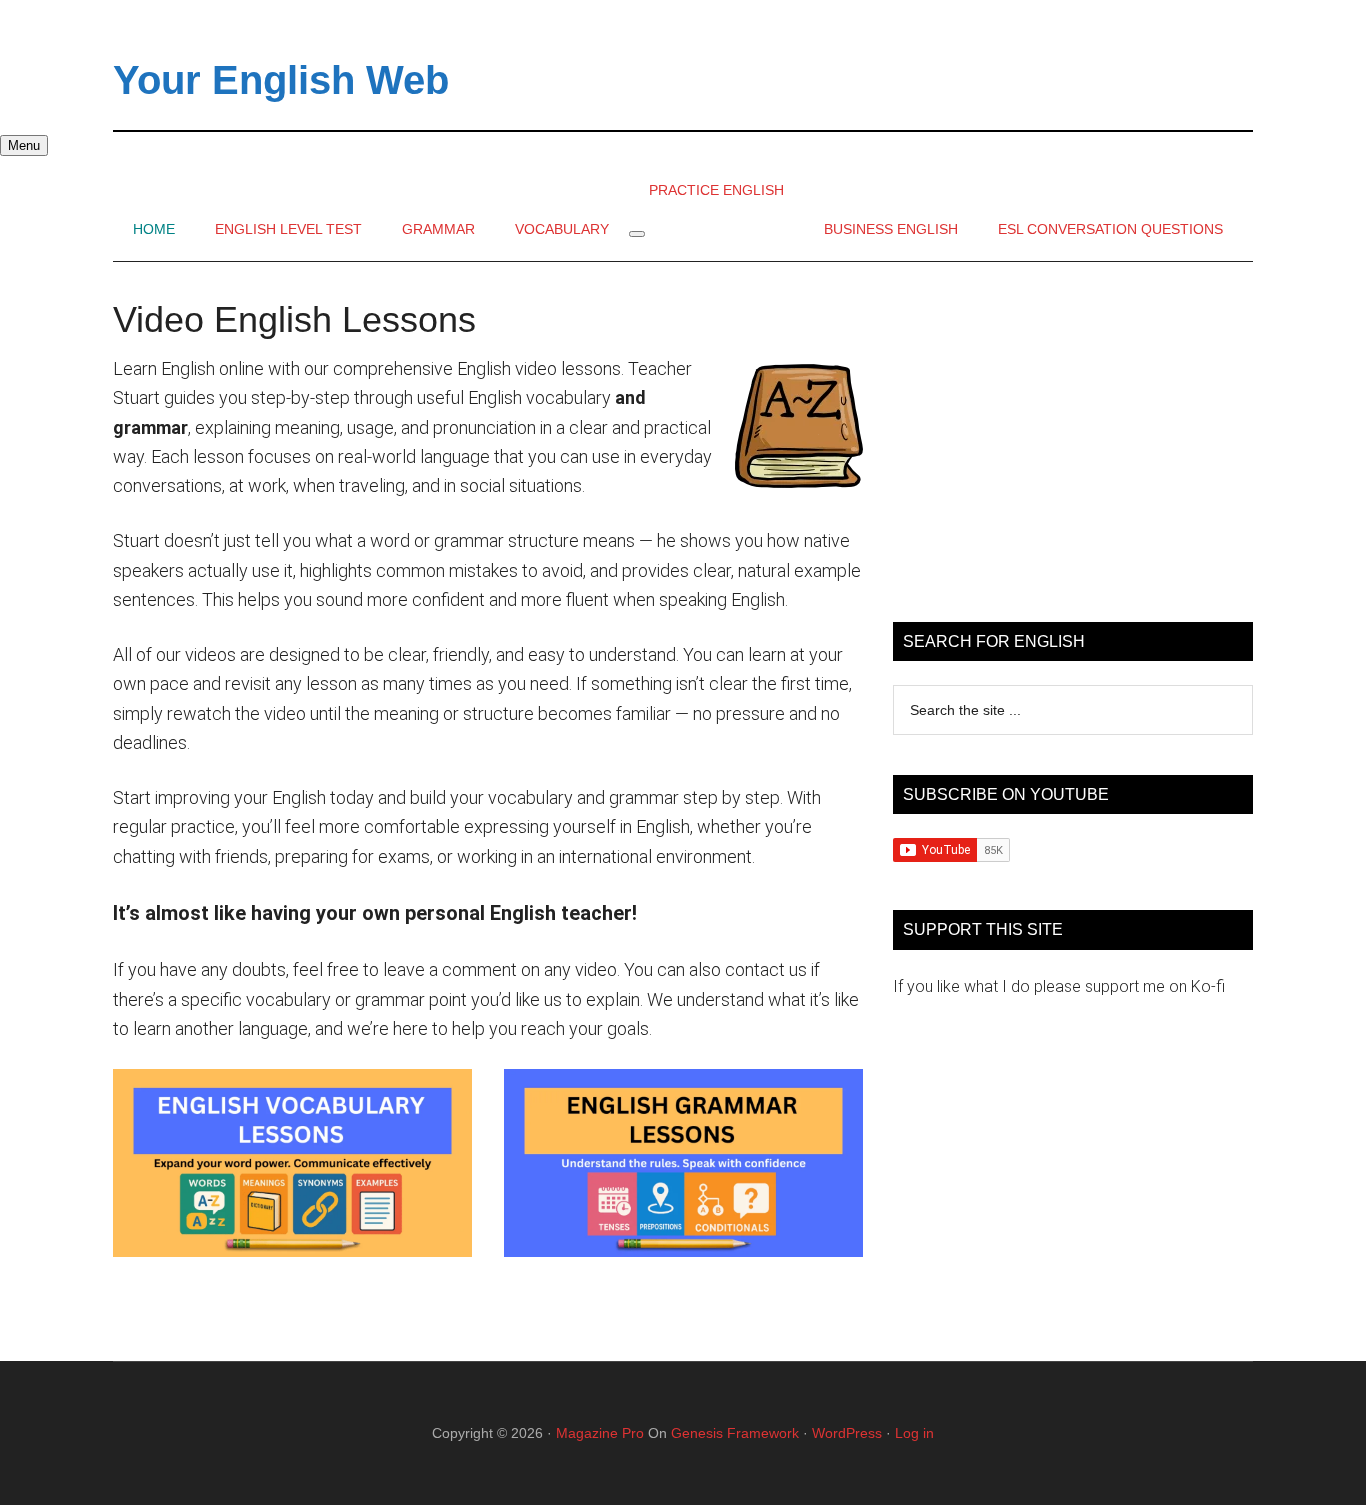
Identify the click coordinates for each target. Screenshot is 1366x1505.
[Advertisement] (1073, 442)
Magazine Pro (600, 1433)
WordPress (847, 1433)
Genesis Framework (735, 1433)
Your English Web (281, 80)
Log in (914, 1433)
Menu (24, 145)
